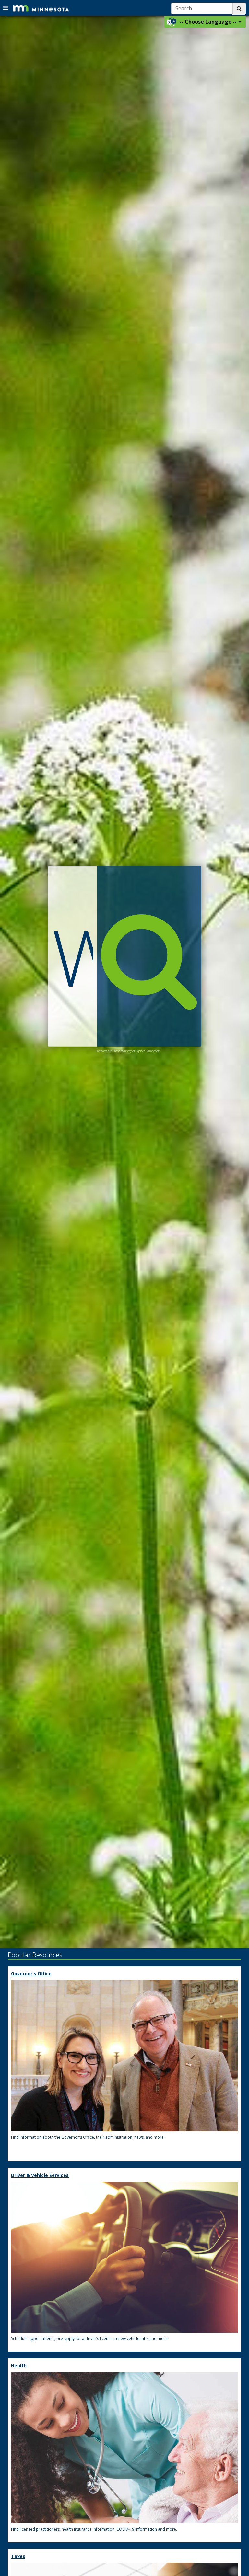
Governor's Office (31, 1974)
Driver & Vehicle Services (40, 2175)
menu (6, 7)
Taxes (18, 2556)
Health (19, 2365)
